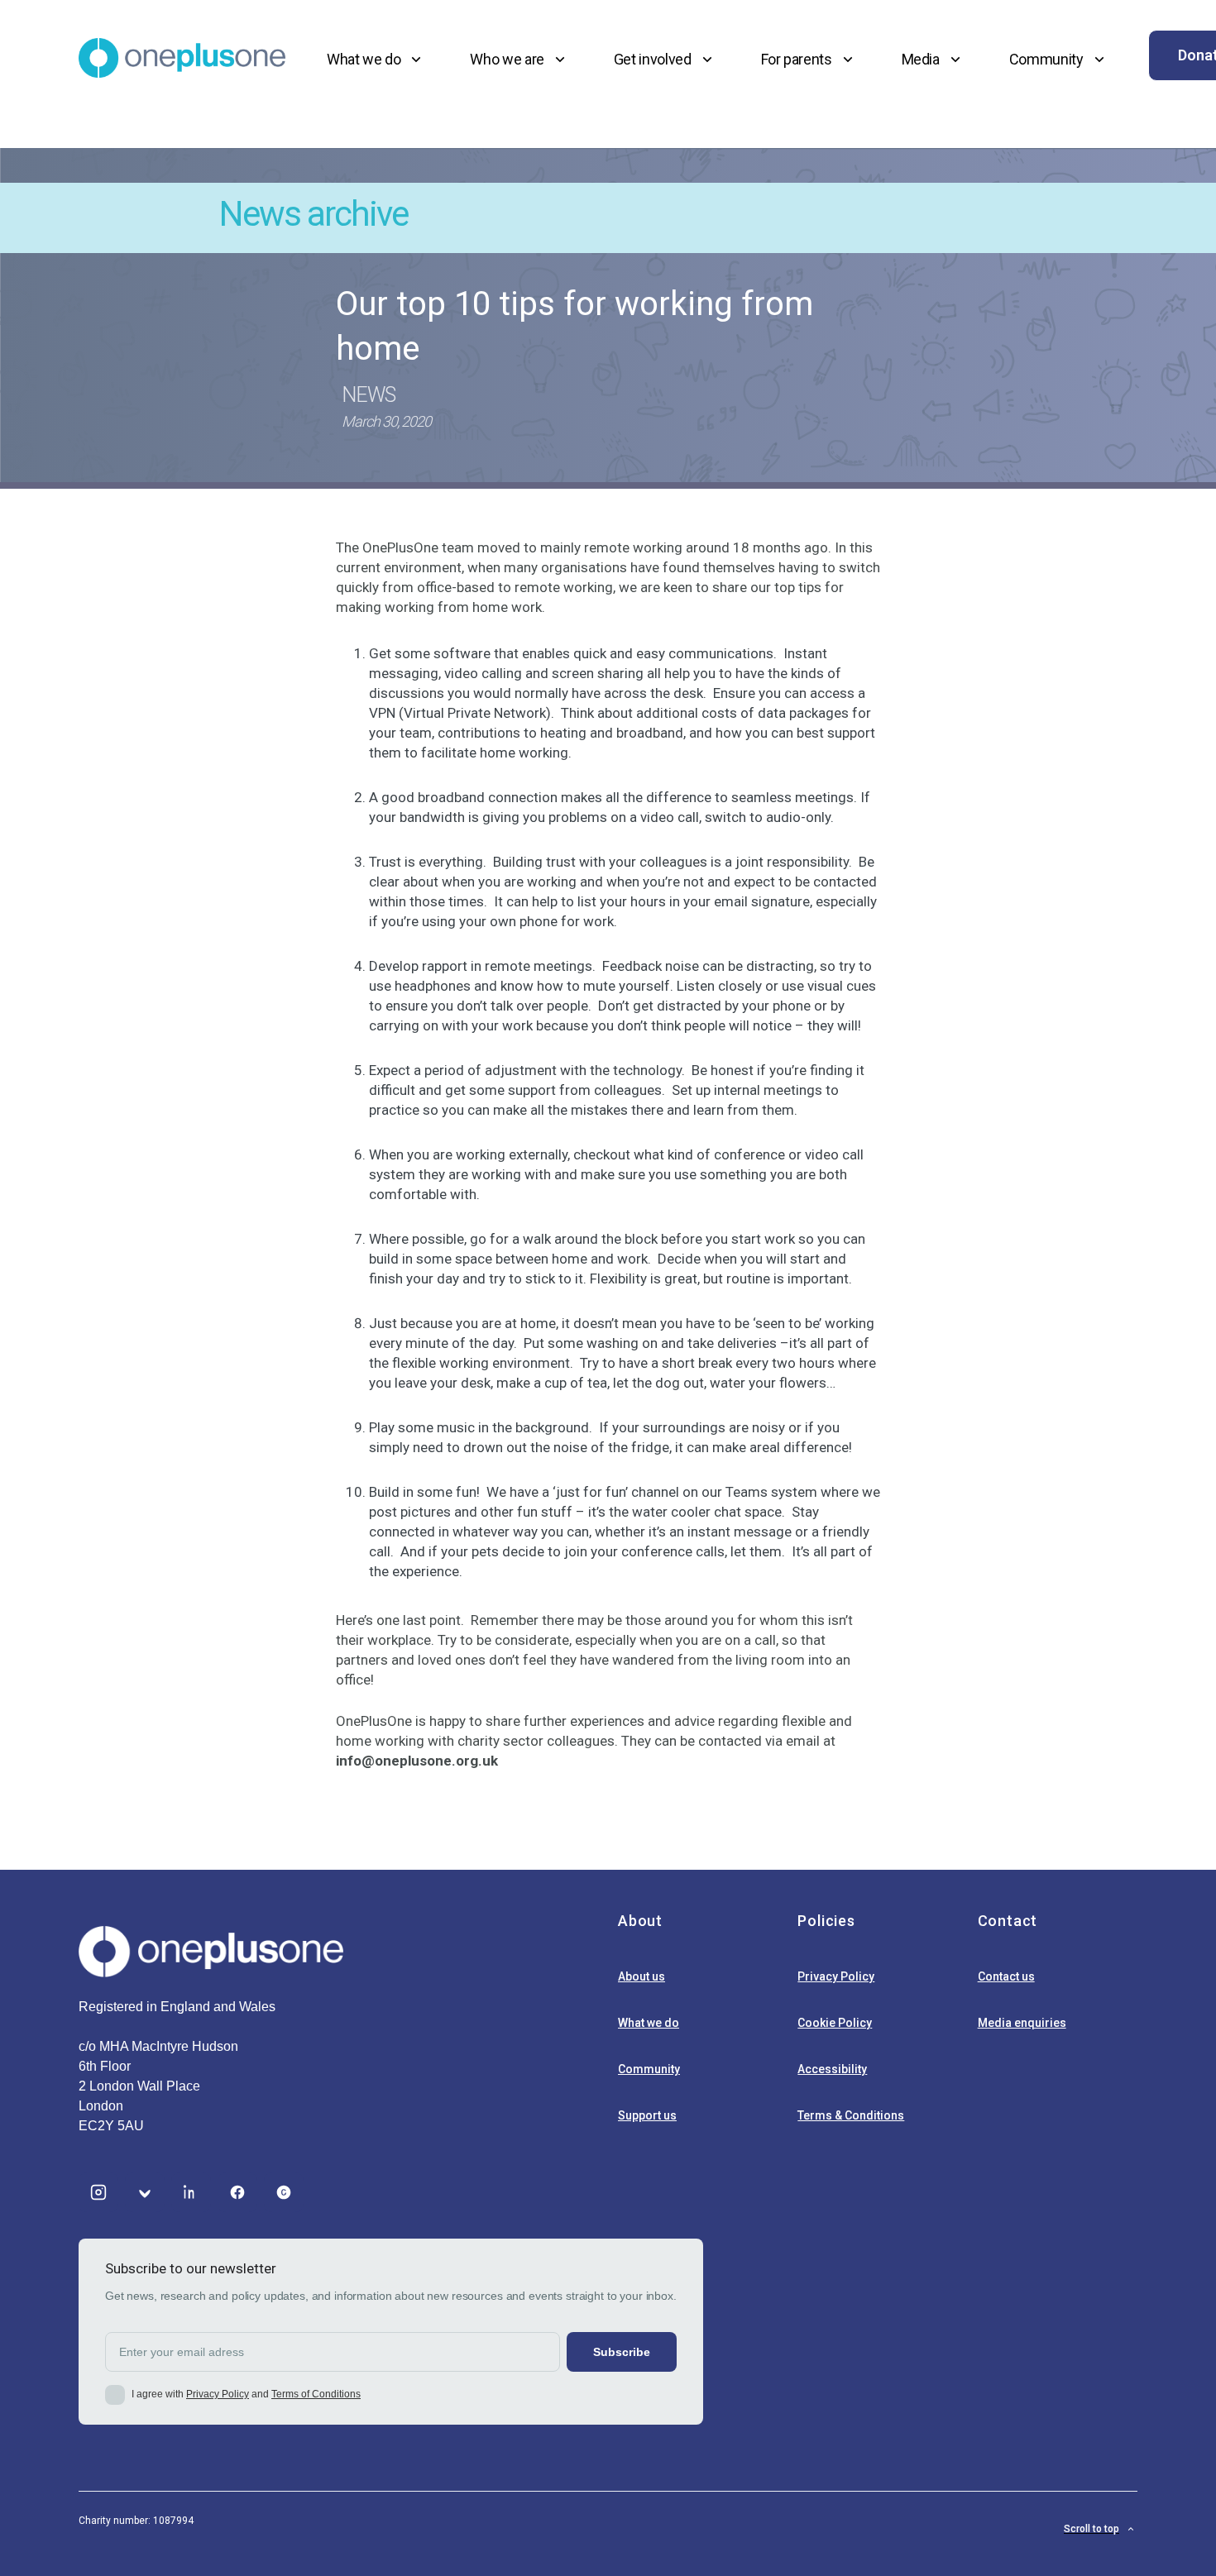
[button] (376, 59)
